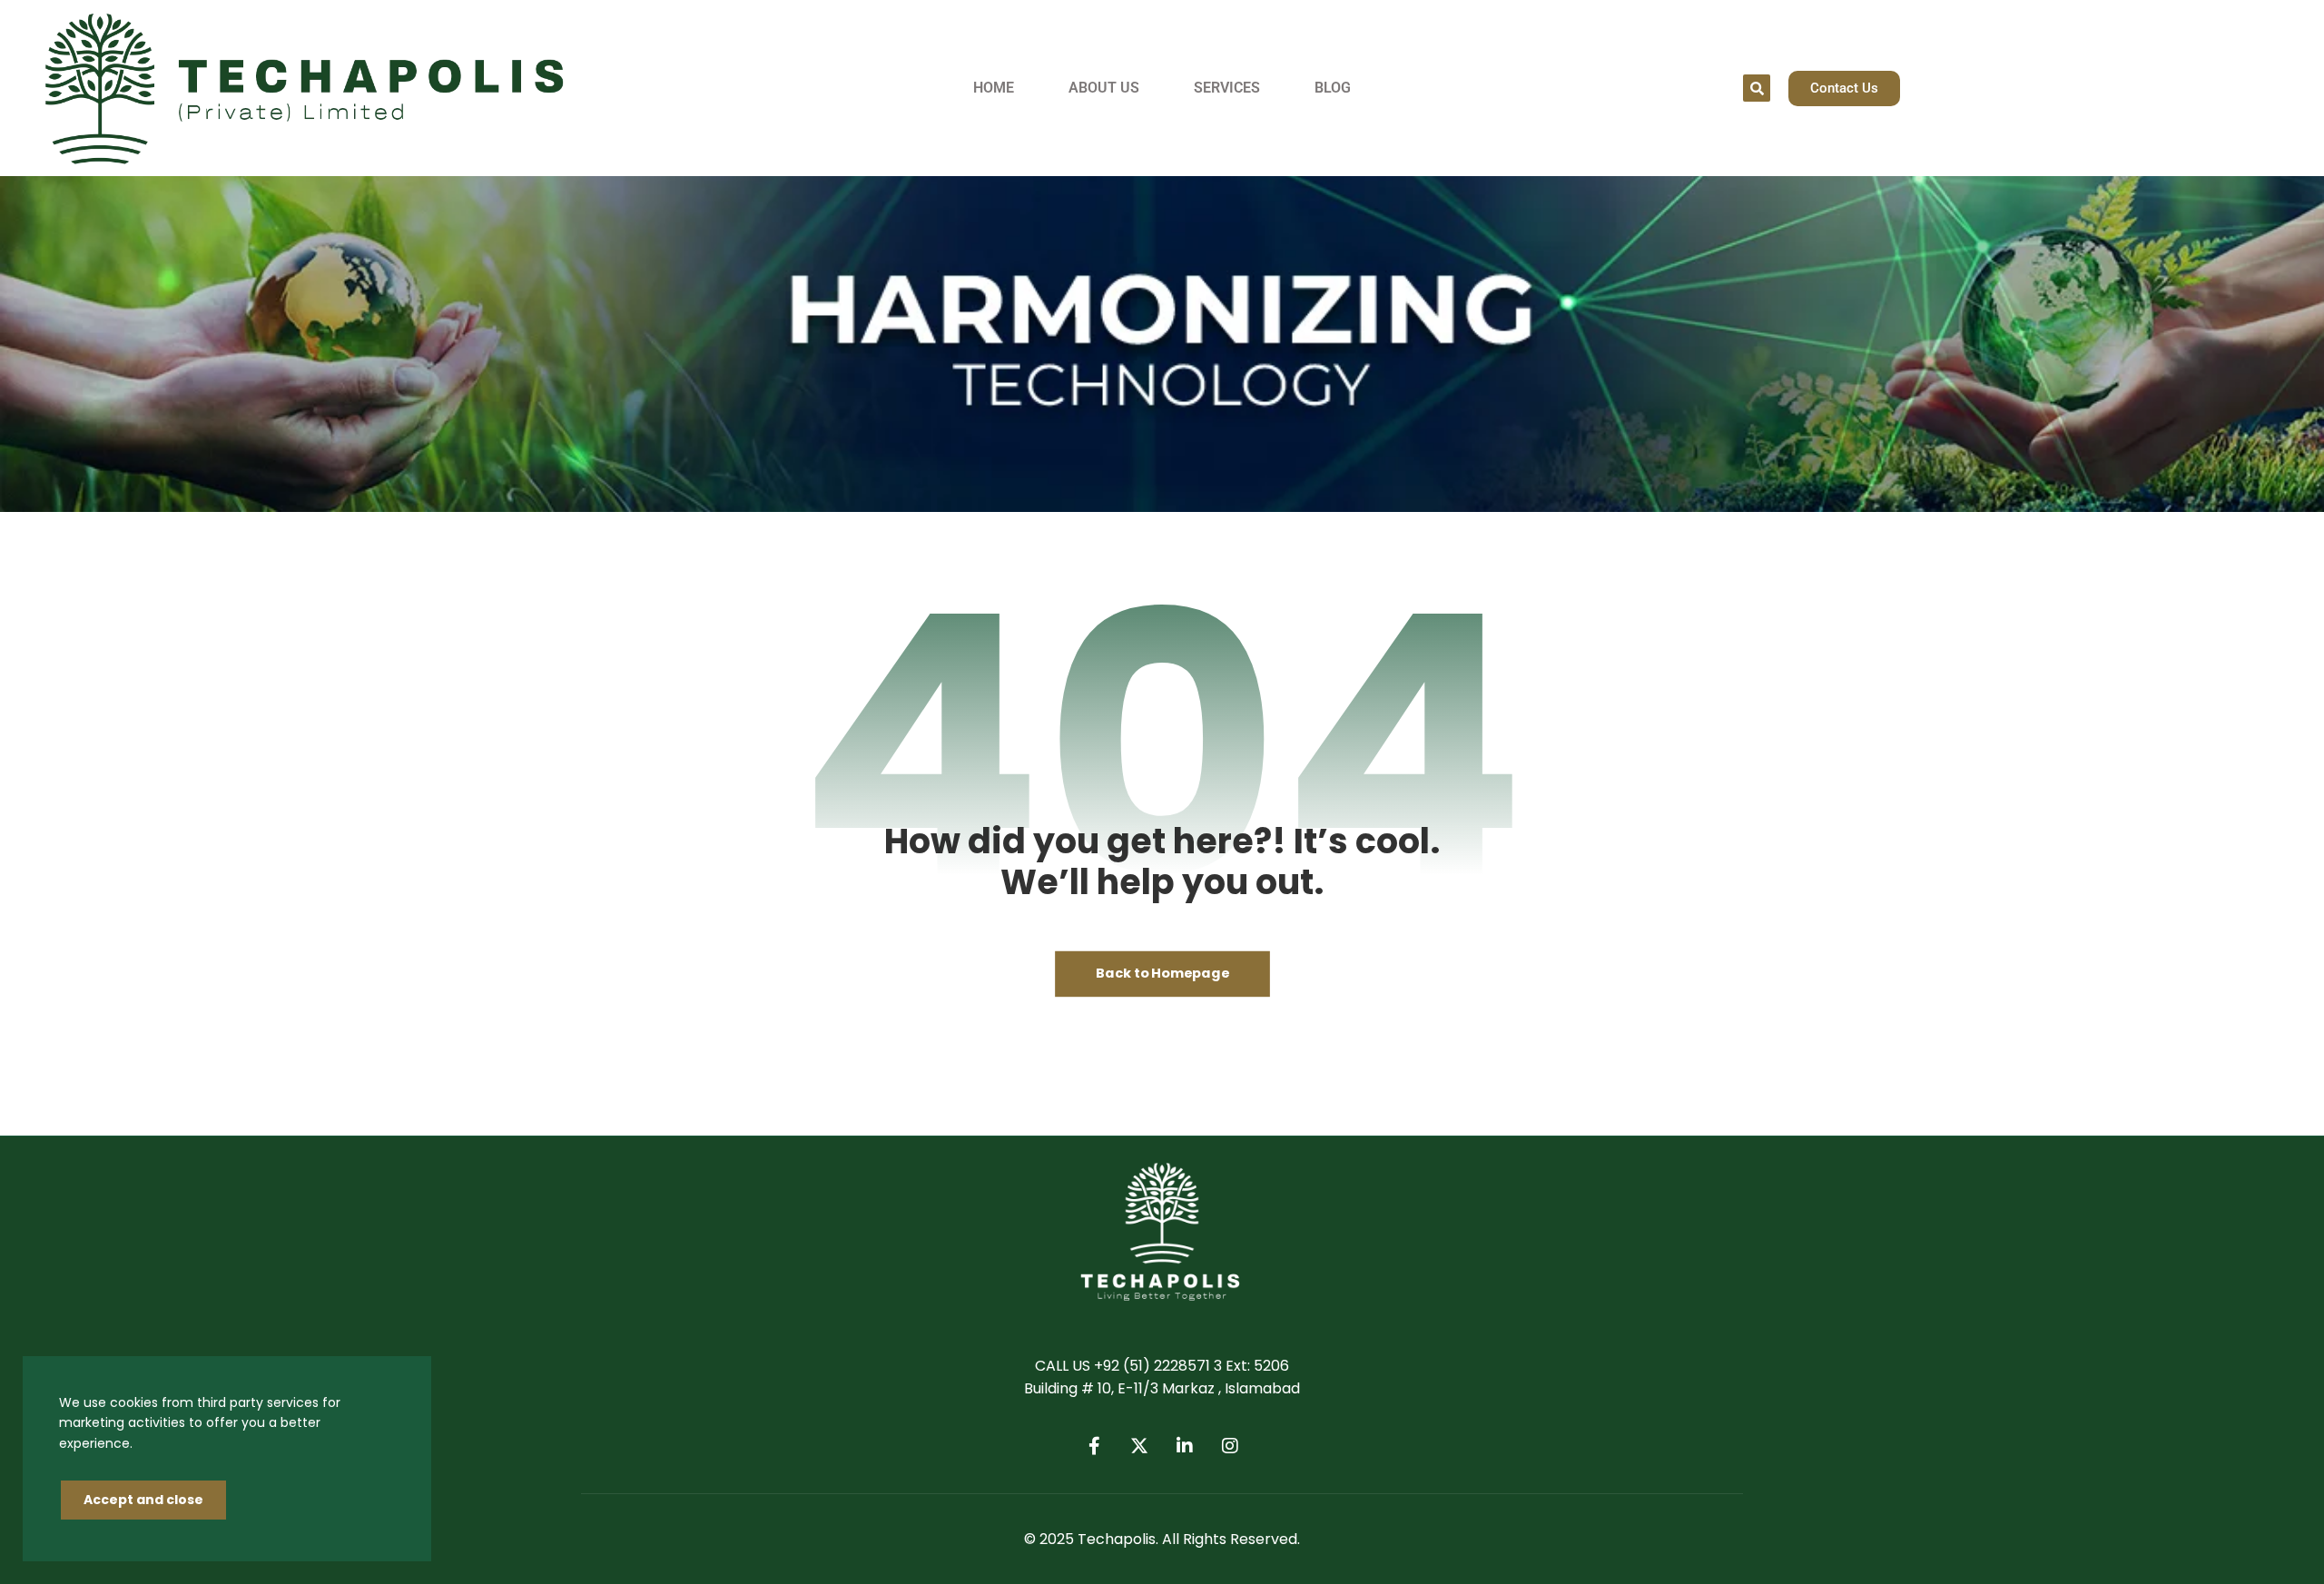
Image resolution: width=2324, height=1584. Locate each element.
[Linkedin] (1185, 1446)
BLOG (1333, 88)
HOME (994, 88)
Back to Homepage (1162, 974)
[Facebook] (1094, 1446)
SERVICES (1227, 88)
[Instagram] (1230, 1446)
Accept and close (143, 1500)
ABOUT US (1104, 88)
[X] (1139, 1446)
